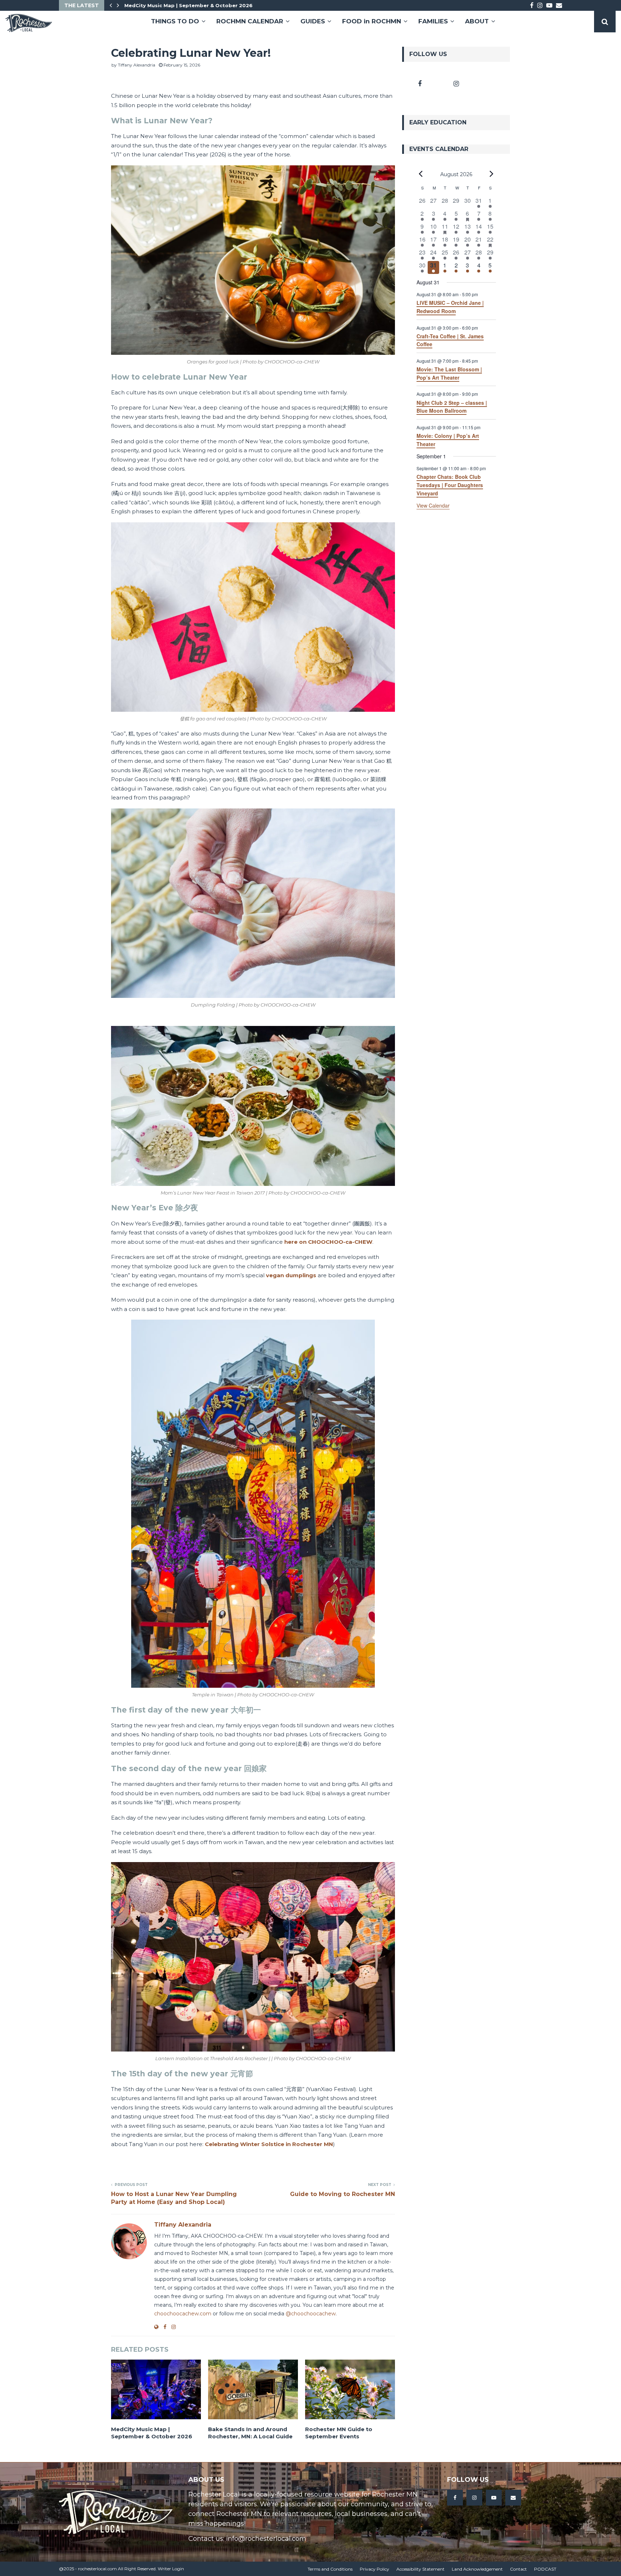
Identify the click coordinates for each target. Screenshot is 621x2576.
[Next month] (492, 174)
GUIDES (313, 21)
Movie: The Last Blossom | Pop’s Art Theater (449, 373)
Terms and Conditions (330, 2569)
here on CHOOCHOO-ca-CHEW (328, 1242)
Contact (518, 2569)
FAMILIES (433, 21)
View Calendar (433, 505)
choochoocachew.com (183, 2314)
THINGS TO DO (175, 21)
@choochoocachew (311, 2314)
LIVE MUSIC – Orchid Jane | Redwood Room (450, 307)
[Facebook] (455, 2498)
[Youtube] (494, 2498)
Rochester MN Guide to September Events (339, 2433)
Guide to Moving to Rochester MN (342, 2194)
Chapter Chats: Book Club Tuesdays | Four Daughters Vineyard (450, 485)
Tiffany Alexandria (137, 65)
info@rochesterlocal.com (266, 2539)
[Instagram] (474, 2498)
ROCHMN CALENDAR (250, 21)
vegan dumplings (291, 1275)
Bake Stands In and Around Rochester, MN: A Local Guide (199, 5)
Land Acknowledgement (477, 2569)
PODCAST (545, 2569)
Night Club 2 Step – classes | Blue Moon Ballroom (452, 407)
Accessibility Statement (420, 2569)
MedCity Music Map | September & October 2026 (152, 2433)
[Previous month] (421, 174)
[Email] (513, 2498)
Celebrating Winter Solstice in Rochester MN (269, 2144)
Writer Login (171, 2569)
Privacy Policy (374, 2569)
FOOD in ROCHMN (372, 21)
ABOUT (477, 21)
